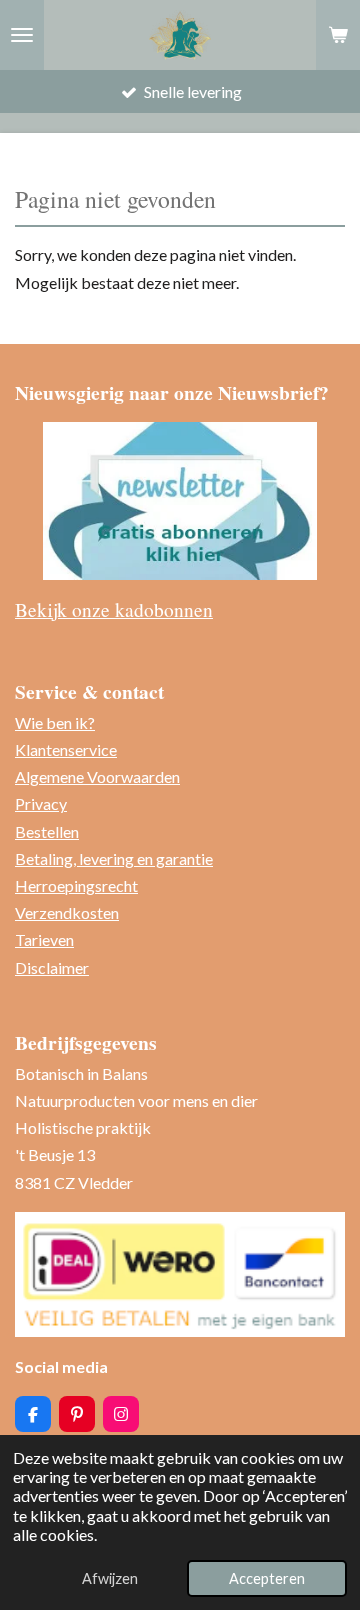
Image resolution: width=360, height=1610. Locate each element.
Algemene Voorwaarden (97, 776)
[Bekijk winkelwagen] (338, 35)
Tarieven (44, 939)
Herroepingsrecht (76, 885)
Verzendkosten (67, 912)
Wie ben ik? (55, 722)
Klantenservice (66, 749)
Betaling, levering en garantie (114, 858)
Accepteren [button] (267, 1578)
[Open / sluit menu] (22, 35)
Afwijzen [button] (110, 1578)
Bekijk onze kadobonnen (114, 609)
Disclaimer (52, 967)
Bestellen (47, 831)
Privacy (41, 803)
